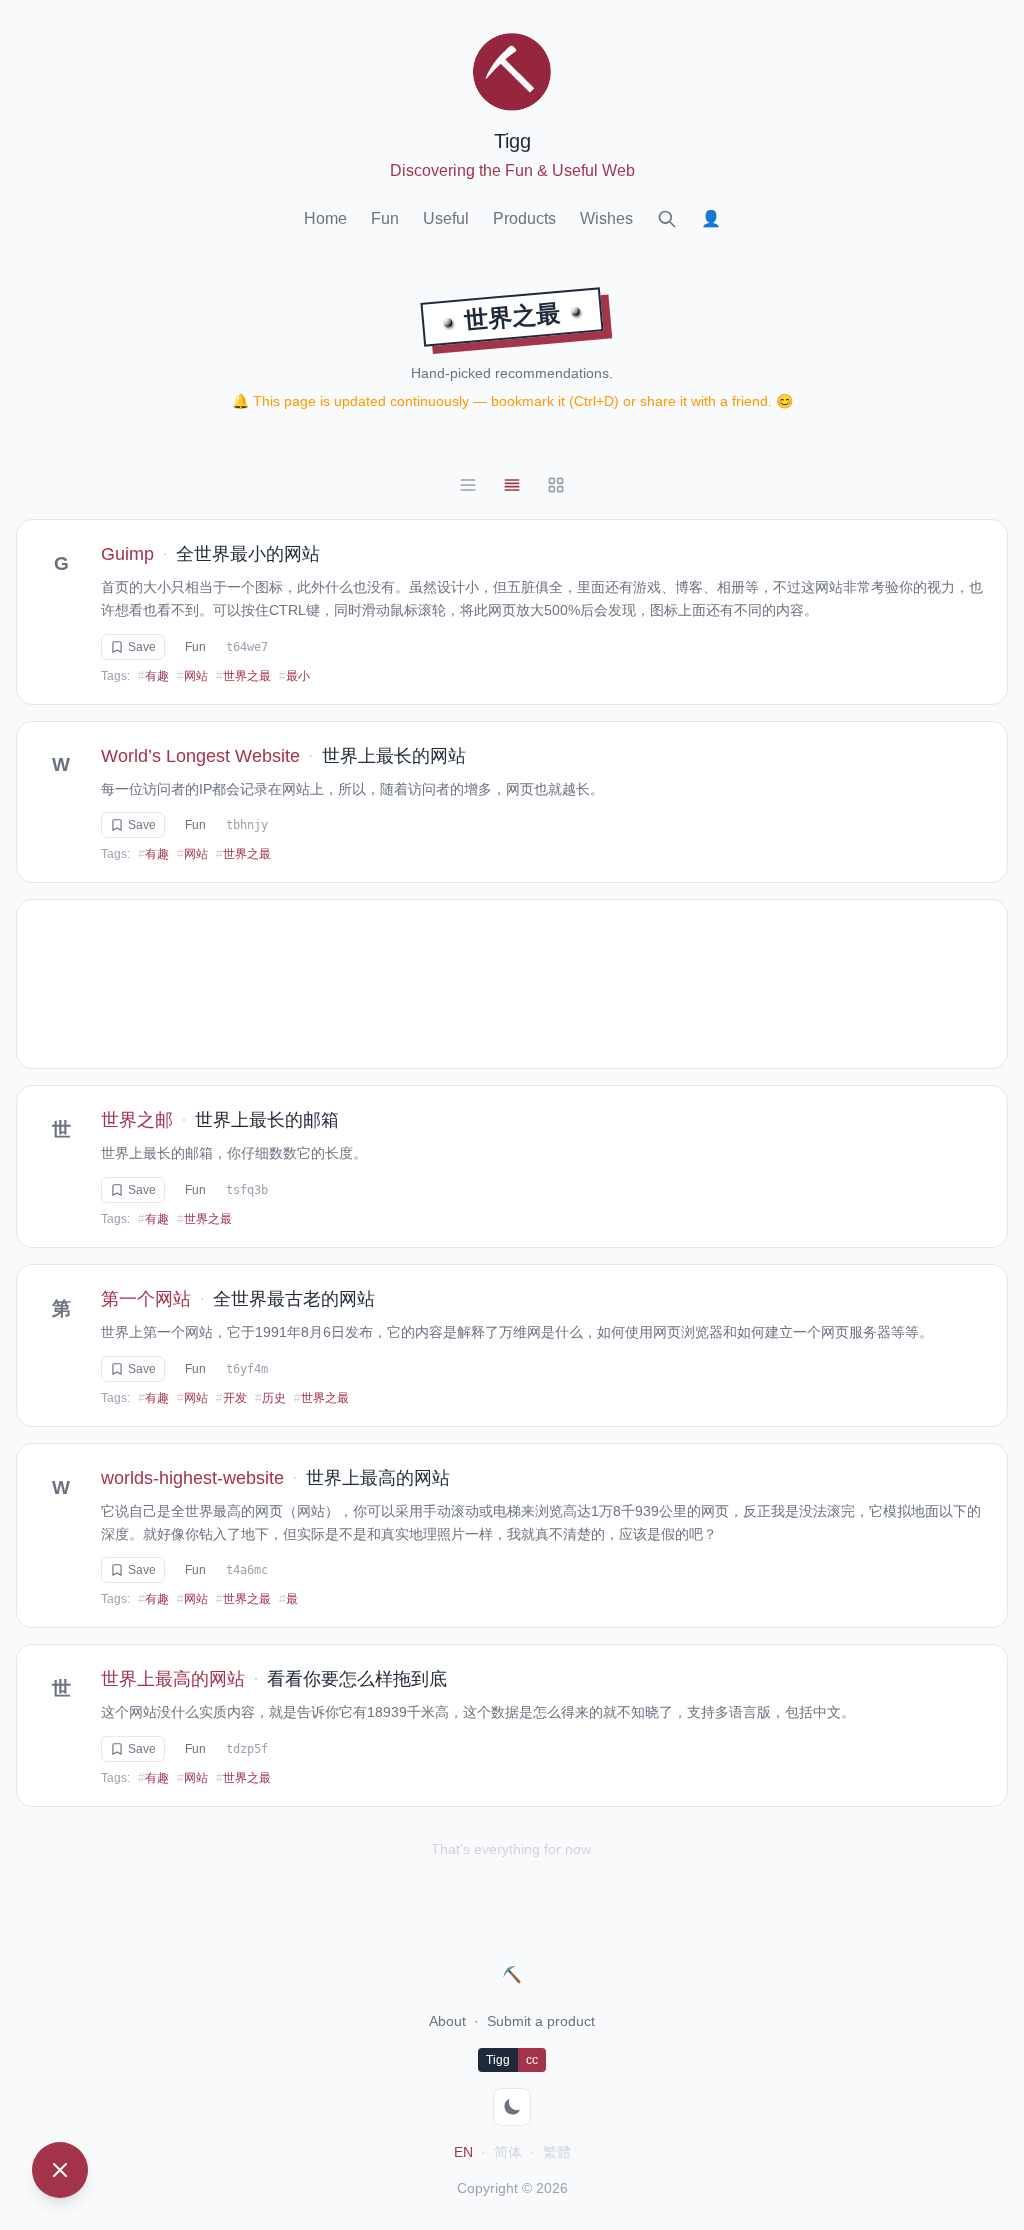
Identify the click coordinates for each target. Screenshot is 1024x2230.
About (447, 2021)
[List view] (468, 485)
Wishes (606, 218)
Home (325, 218)
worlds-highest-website (192, 1478)
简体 (508, 2152)
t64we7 (247, 647)
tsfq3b (247, 1190)
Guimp (127, 554)
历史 (270, 1398)
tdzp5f (247, 1749)
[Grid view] (556, 485)
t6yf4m (247, 1369)
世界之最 (243, 676)
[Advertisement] (512, 984)
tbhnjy (247, 825)
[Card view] (512, 485)
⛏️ (512, 1974)
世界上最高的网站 (173, 1679)
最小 (294, 676)
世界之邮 (137, 1120)
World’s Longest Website (200, 756)
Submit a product (541, 2021)
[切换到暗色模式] (512, 2107)
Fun (385, 218)
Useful (446, 218)
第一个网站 (146, 1299)
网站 (192, 676)
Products (524, 218)
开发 (231, 1398)
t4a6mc (247, 1570)
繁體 (557, 2152)
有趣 (153, 676)
